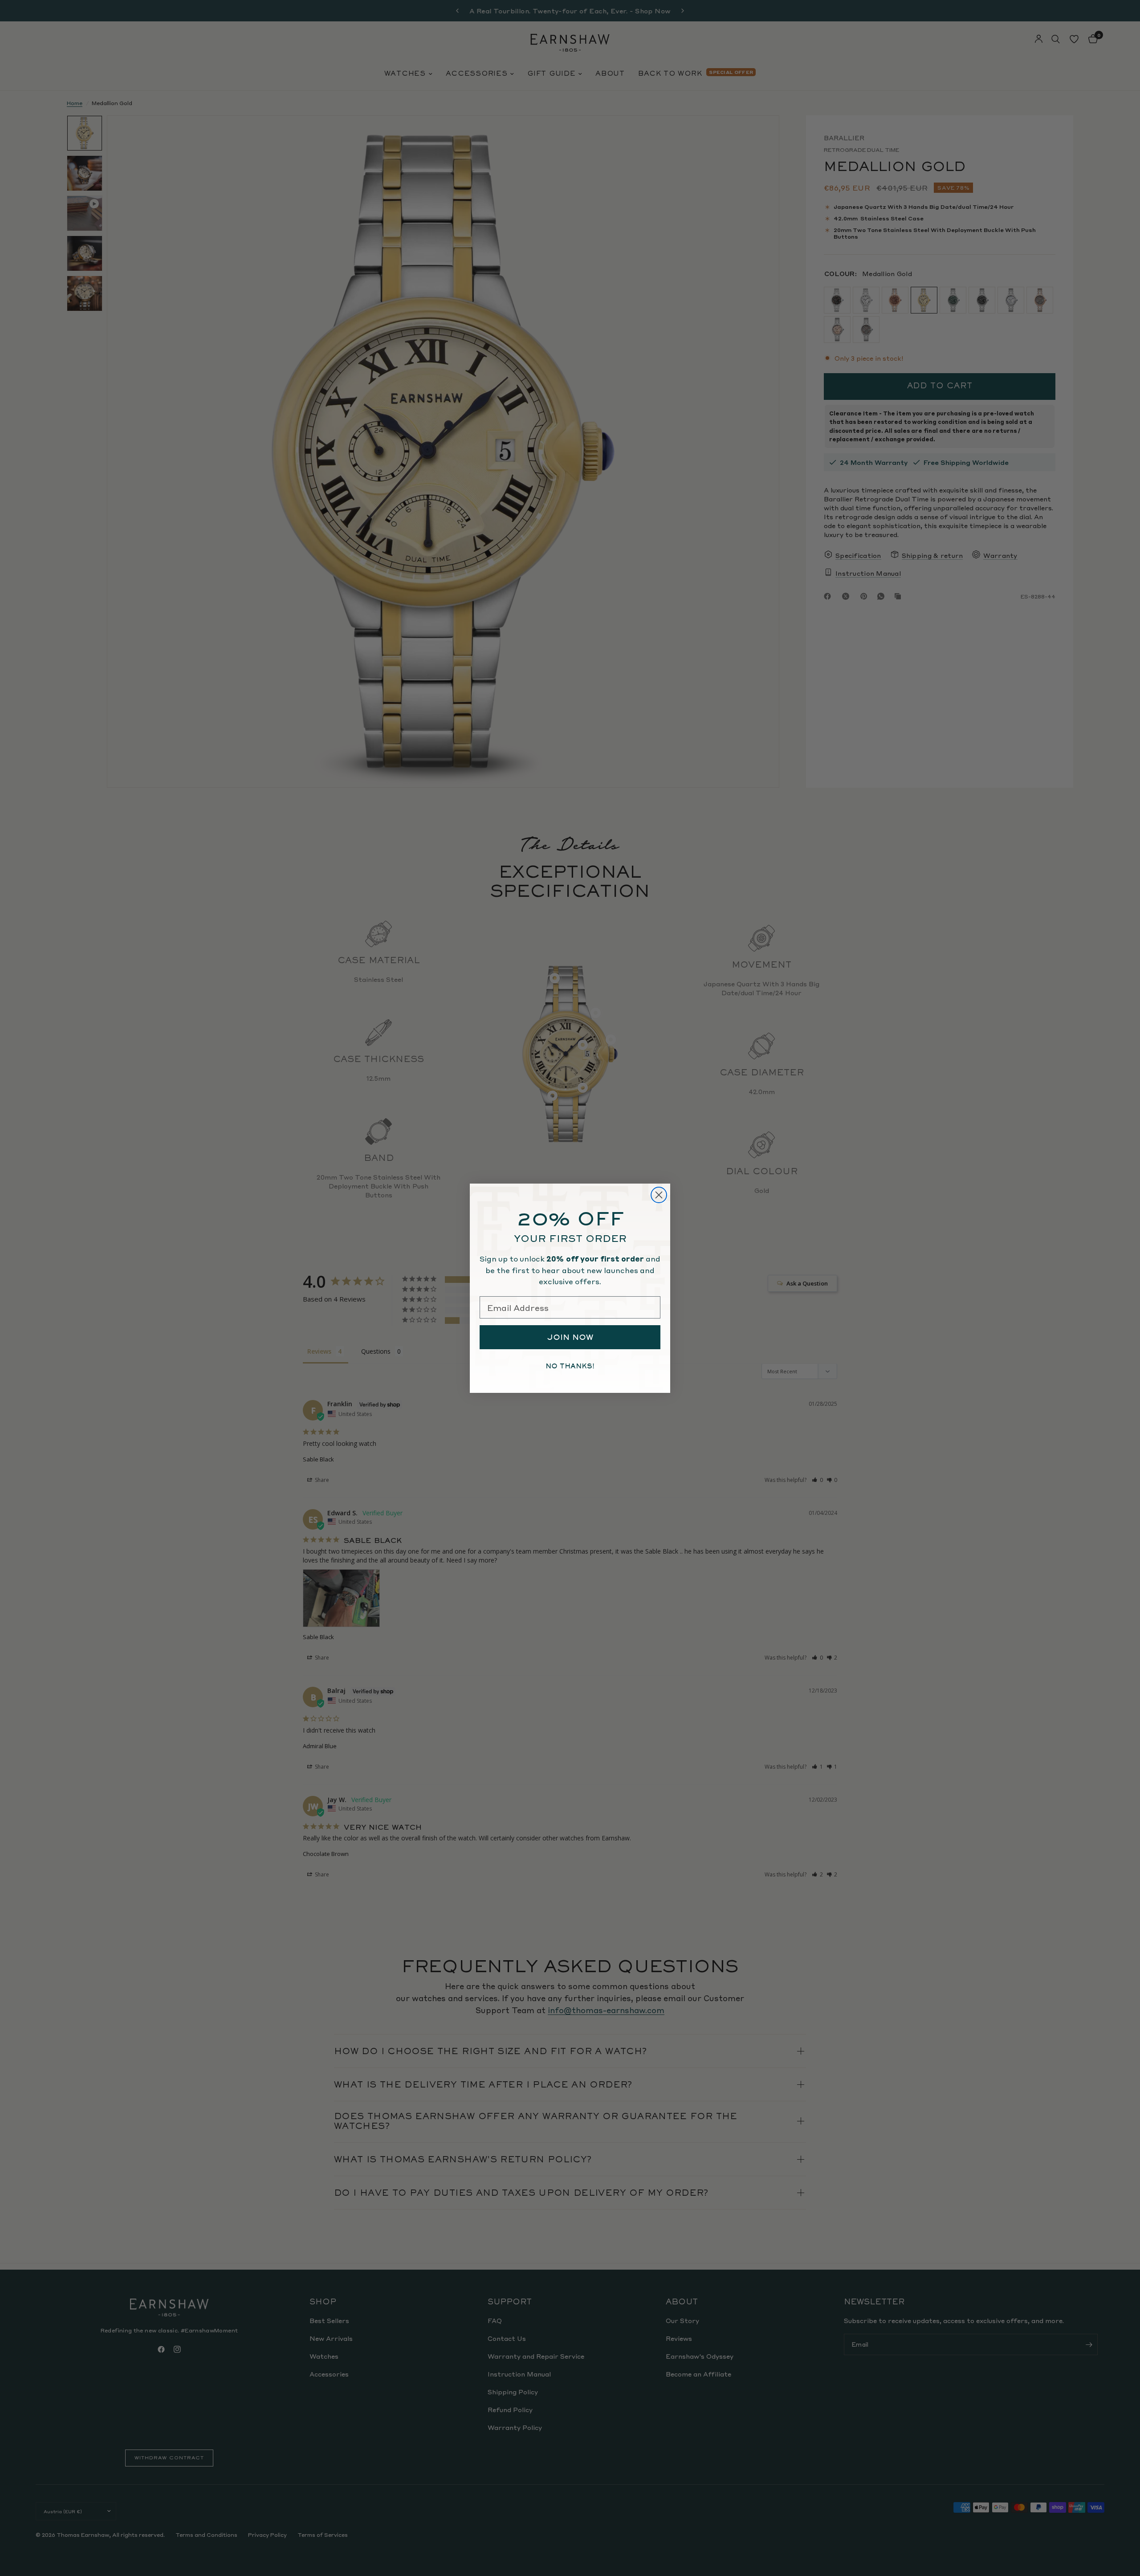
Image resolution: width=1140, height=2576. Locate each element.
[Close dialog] (659, 1195)
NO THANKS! (570, 1366)
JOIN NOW (570, 1337)
